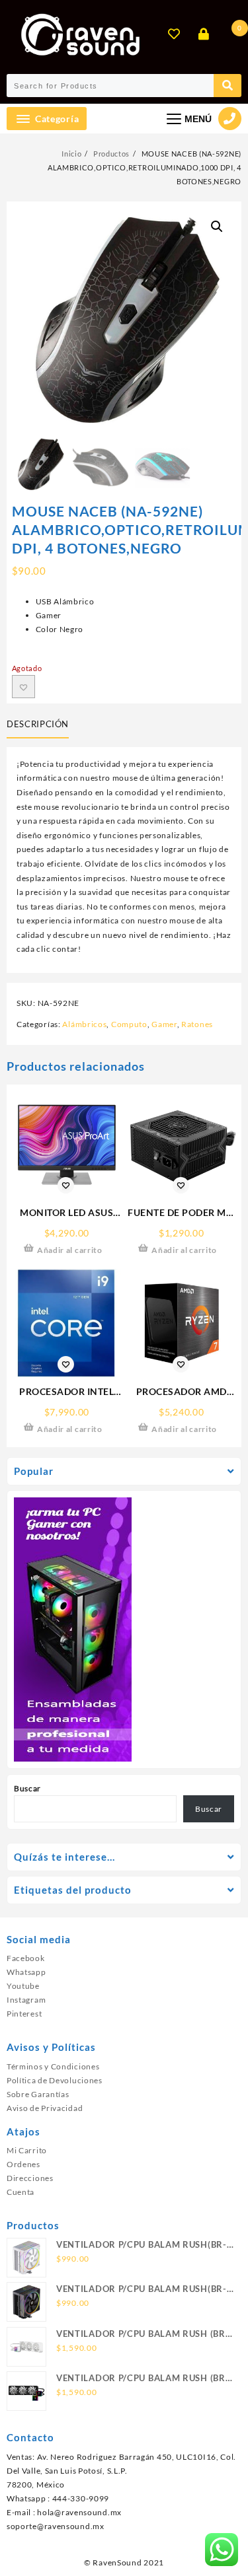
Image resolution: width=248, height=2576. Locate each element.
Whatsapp (26, 1972)
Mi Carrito (27, 2150)
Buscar (27, 1788)
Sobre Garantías (38, 2094)
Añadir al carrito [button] (70, 1250)
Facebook (26, 1958)
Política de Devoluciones (55, 2080)
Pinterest (24, 2014)
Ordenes (23, 2164)
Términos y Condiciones (53, 2066)
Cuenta (21, 2192)
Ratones (197, 1024)
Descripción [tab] (38, 724)
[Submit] (227, 86)
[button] (217, 227)
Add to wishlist (23, 687)
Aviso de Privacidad (45, 2108)
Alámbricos (84, 1024)
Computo (129, 1024)
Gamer (164, 1024)
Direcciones (30, 2178)
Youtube (23, 1986)
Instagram (26, 2000)
